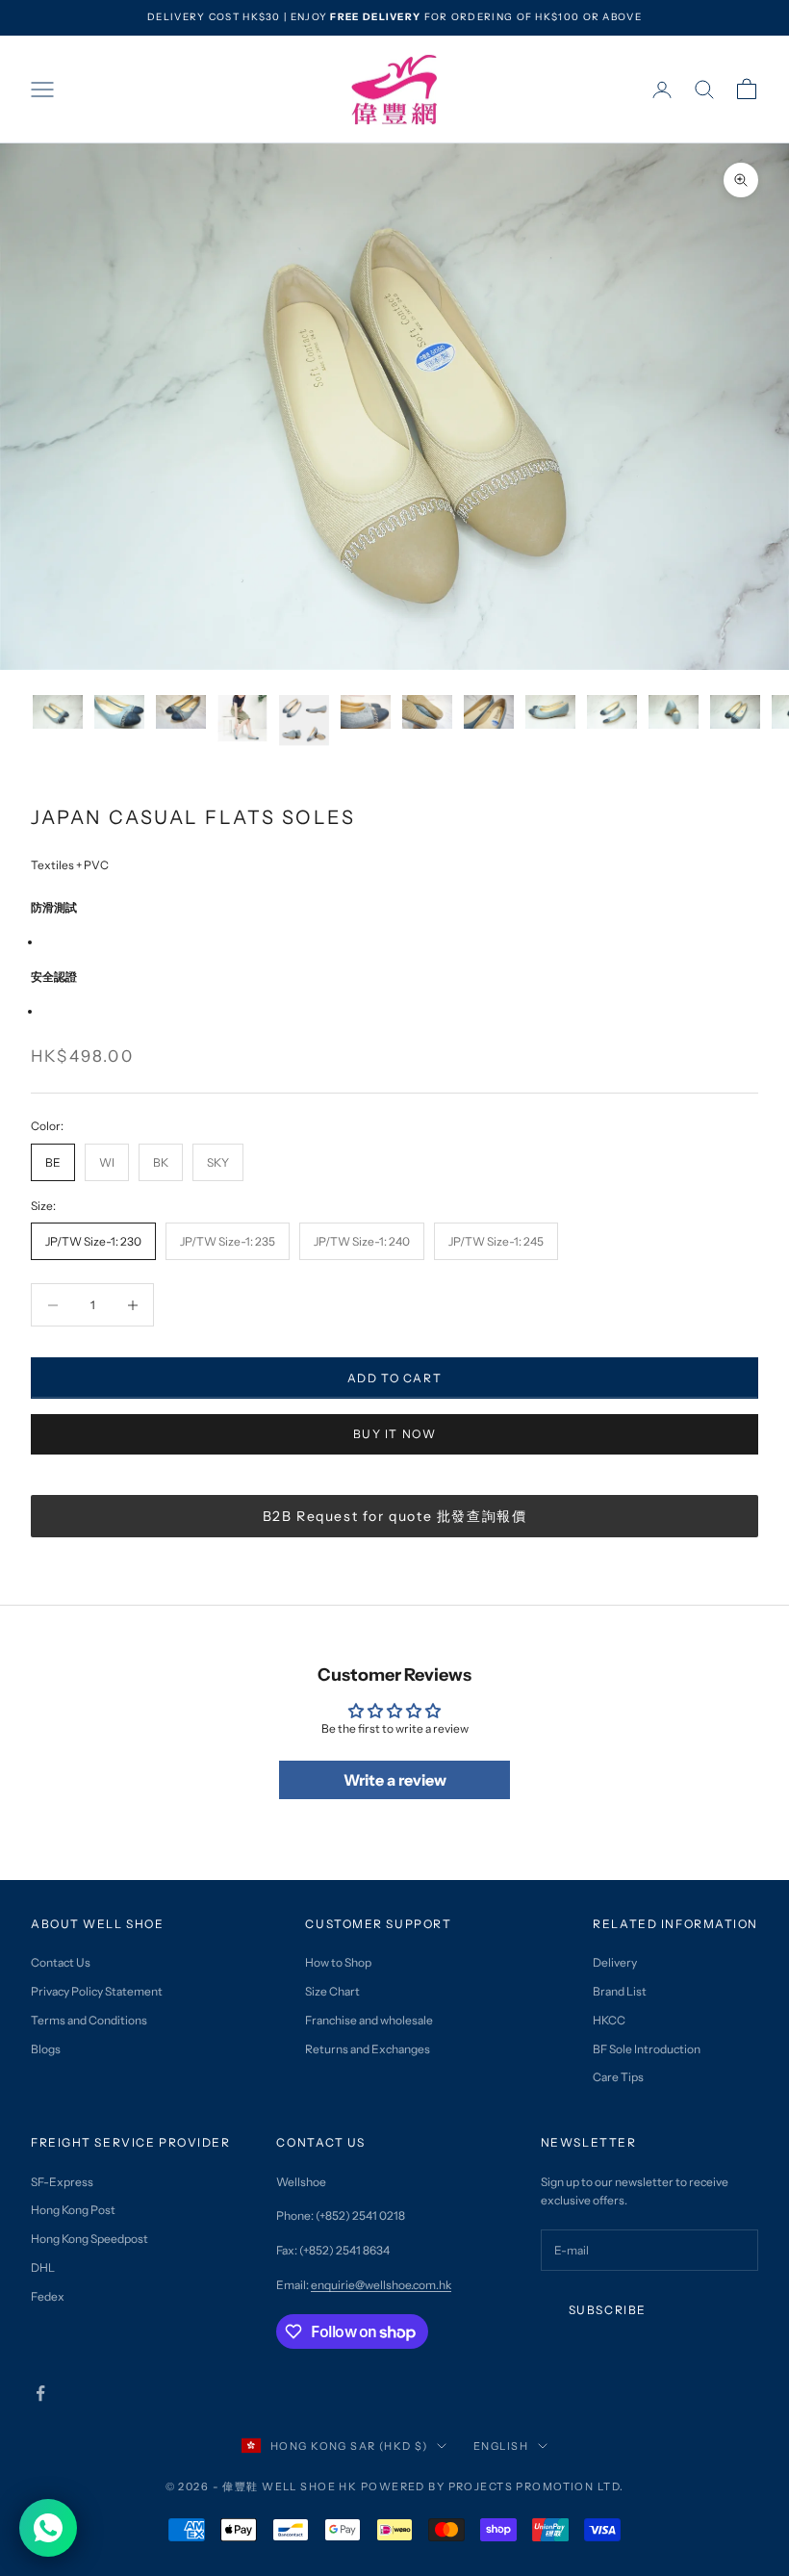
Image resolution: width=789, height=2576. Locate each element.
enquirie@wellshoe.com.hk (381, 2285)
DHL (43, 2267)
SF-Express (62, 2182)
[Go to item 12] (735, 712)
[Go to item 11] (674, 712)
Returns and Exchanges (368, 2049)
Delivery (615, 1962)
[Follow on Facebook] (40, 2393)
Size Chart (332, 1991)
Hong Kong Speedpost (89, 2239)
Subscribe (608, 2310)
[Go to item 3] (181, 712)
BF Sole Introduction (647, 2049)
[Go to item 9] (550, 712)
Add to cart (394, 1378)
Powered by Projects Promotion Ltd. (493, 2486)
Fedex (48, 2296)
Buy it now (395, 1434)
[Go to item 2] (119, 712)
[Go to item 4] (242, 719)
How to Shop (338, 1962)
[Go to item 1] (58, 712)
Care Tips (618, 2077)
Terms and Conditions (89, 2020)
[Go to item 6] (366, 712)
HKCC (609, 2020)
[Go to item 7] (427, 712)
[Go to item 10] (612, 712)
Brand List (620, 1991)
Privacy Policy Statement (97, 1991)
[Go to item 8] (489, 712)
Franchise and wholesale (369, 2020)
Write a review (395, 1780)
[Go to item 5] (304, 720)
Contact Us (61, 1962)
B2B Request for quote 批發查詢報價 (395, 1516)
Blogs (46, 2049)
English (501, 2446)
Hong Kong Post (73, 2210)
